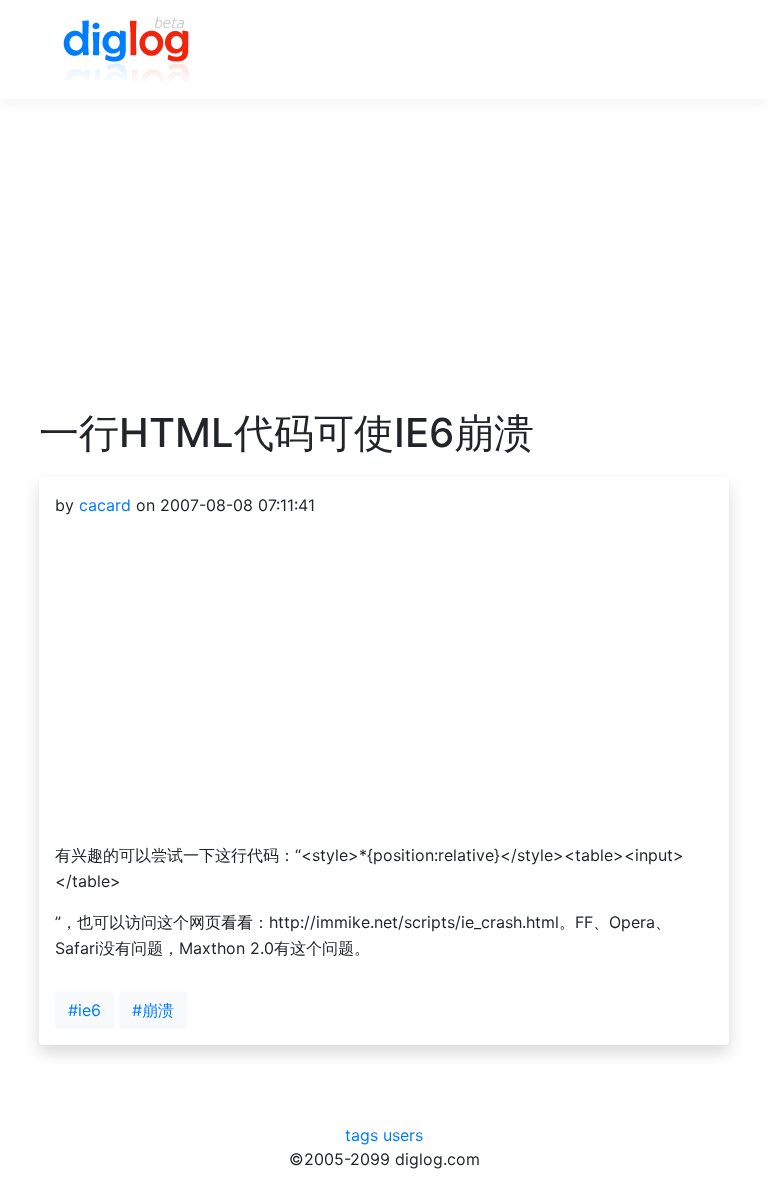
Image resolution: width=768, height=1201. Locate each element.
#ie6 (84, 1010)
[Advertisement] (384, 269)
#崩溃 (153, 1010)
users (403, 1135)
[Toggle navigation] (685, 50)
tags (361, 1135)
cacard (105, 505)
